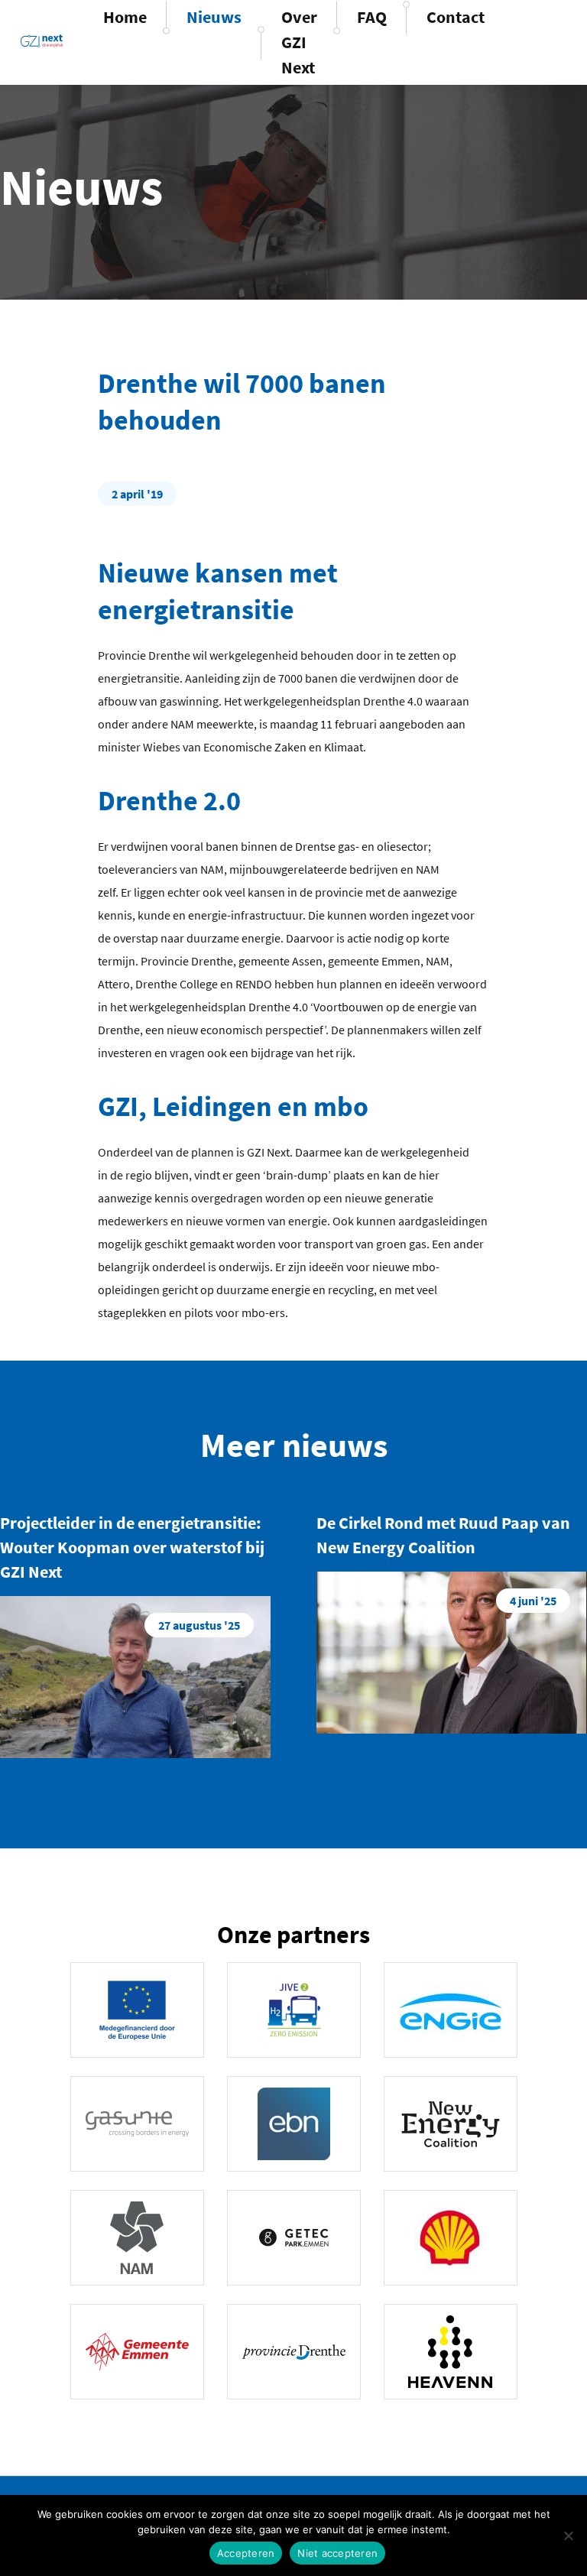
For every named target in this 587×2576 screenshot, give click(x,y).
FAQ (372, 17)
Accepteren (246, 2553)
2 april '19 (137, 494)
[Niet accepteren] (568, 2535)
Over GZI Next (299, 42)
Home (125, 17)
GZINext (42, 41)
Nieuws (214, 17)
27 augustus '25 (199, 1625)
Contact (456, 17)
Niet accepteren (337, 2553)
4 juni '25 (533, 1601)
